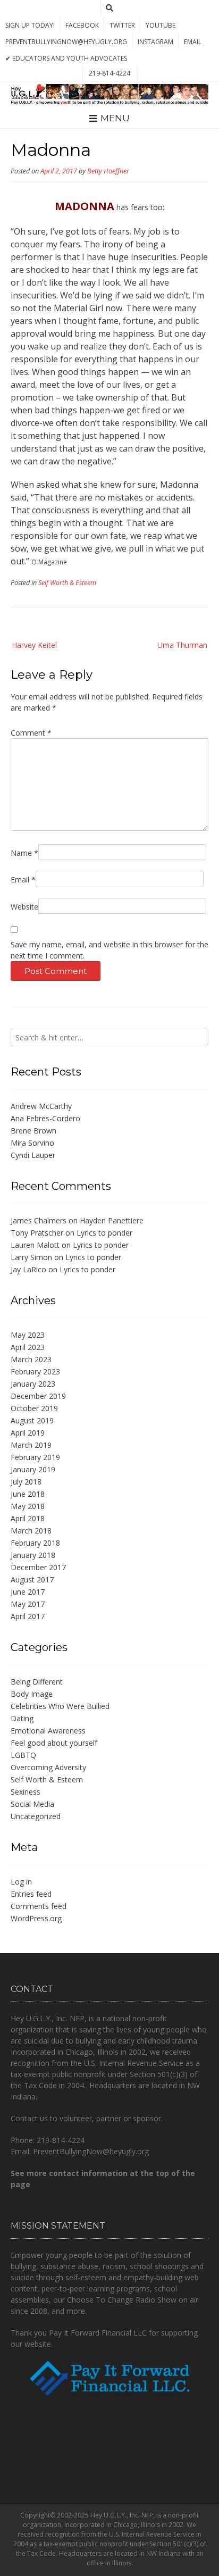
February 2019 (35, 1457)
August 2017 (32, 1579)
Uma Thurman (182, 645)
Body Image (32, 1694)
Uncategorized (36, 1816)
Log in (21, 1882)
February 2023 (35, 1372)
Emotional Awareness (48, 1731)
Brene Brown (33, 1131)
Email (193, 42)
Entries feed (31, 1894)
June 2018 (28, 1494)
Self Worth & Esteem (67, 583)
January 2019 (33, 1469)
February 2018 (35, 1543)
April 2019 (28, 1433)
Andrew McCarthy (41, 1106)
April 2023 (28, 1347)
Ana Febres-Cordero (45, 1118)
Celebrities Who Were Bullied (60, 1706)
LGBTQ (23, 1755)
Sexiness (26, 1792)
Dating (22, 1718)
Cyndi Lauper (33, 1155)
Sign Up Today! (30, 25)
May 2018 (28, 1506)
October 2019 (34, 1408)
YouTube (161, 25)
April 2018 (28, 1518)
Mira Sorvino (32, 1143)
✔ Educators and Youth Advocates (66, 58)
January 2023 (33, 1384)
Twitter (122, 25)
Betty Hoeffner (108, 171)
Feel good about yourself (54, 1743)
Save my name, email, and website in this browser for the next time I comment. (109, 950)
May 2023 (28, 1335)
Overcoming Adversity (48, 1767)
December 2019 (38, 1396)
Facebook (82, 25)
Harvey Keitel (34, 645)
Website (24, 907)
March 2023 (31, 1359)
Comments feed (39, 1906)
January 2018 (33, 1555)
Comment (31, 733)
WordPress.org (36, 1918)
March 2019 (31, 1445)
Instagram (155, 42)
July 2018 (26, 1482)
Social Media (32, 1804)
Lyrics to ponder (104, 1233)
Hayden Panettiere (112, 1220)
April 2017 (28, 1616)
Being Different (37, 1682)
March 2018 (31, 1531)
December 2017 (38, 1567)
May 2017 (28, 1604)
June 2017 (28, 1592)
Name (24, 853)
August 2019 (32, 1420)
